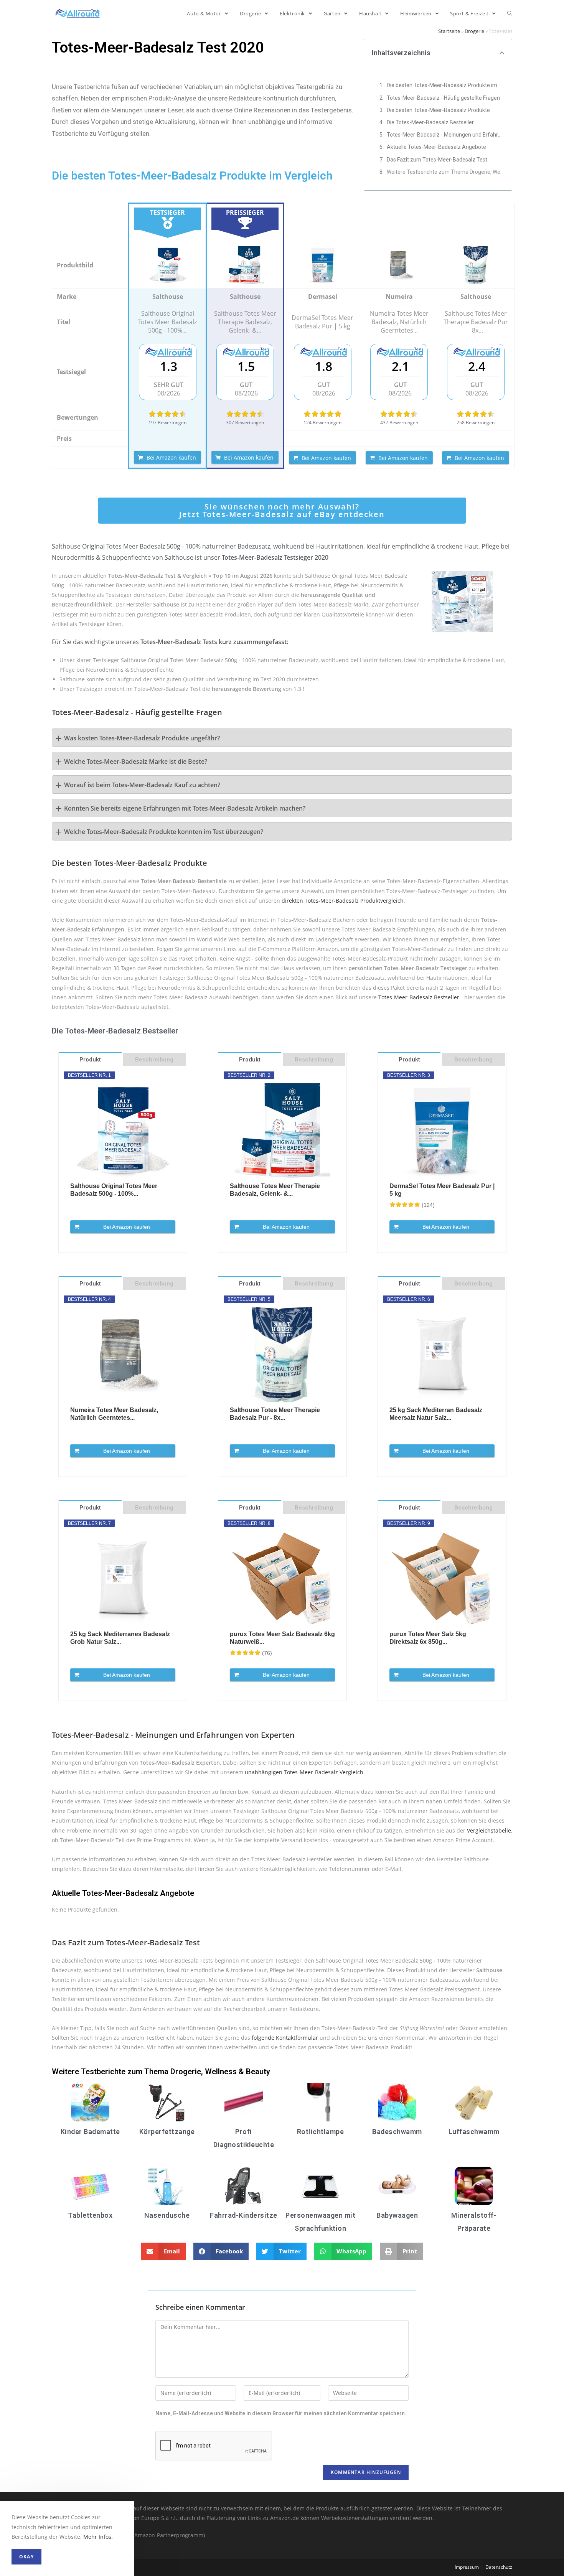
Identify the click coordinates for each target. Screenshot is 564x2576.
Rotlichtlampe (321, 2132)
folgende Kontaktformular (285, 2038)
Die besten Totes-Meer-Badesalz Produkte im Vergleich (445, 85)
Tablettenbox (90, 2215)
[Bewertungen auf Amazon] (168, 414)
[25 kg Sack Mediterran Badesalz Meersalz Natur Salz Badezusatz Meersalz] (442, 1355)
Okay (26, 2557)
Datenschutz (499, 2567)
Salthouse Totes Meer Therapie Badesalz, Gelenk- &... (275, 1190)
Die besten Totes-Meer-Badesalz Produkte (438, 110)
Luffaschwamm (474, 2132)
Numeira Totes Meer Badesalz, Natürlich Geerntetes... (114, 1414)
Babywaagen (397, 2215)
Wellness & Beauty (237, 2072)
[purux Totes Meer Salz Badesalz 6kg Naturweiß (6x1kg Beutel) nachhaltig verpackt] (282, 1579)
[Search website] (510, 13)
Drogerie (474, 31)
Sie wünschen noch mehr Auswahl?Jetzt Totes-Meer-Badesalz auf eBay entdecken (282, 510)
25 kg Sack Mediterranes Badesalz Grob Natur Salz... (120, 1638)
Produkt (90, 1060)
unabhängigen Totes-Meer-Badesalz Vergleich (304, 1772)
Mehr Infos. (98, 2537)
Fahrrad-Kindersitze (244, 2215)
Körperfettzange (167, 2132)
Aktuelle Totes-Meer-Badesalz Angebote (436, 147)
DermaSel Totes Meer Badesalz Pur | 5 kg (442, 1190)
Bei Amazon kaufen (171, 457)
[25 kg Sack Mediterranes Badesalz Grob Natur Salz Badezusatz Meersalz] (123, 1579)
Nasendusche (167, 2215)
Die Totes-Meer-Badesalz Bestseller (430, 122)
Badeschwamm (397, 2132)
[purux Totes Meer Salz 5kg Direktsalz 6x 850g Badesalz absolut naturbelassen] (442, 1579)
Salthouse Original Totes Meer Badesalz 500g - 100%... (114, 1190)
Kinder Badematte (90, 2132)
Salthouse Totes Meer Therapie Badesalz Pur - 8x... (275, 1414)
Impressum (467, 2567)
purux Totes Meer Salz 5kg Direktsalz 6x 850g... (428, 1638)
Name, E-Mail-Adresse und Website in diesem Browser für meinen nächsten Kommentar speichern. (281, 2413)
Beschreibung (154, 1060)
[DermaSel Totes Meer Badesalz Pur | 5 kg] (322, 265)
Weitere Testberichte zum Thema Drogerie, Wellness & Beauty (445, 172)
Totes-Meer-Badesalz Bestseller (419, 997)
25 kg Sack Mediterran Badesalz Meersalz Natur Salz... (436, 1414)
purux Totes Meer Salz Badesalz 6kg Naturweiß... (282, 1638)
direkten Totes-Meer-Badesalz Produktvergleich (343, 901)
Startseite (449, 31)
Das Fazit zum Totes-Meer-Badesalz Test (437, 160)
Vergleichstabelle (489, 1830)
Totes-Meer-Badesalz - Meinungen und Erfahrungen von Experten (445, 135)
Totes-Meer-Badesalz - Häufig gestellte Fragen (443, 98)
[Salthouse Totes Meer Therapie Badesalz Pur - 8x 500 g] (476, 265)
